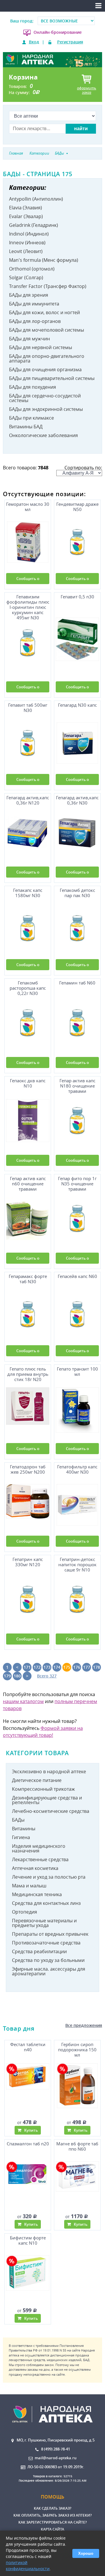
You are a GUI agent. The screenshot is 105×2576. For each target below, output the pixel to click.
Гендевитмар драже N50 (77, 507)
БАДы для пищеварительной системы (52, 378)
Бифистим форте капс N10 (28, 2240)
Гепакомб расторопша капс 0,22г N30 (28, 988)
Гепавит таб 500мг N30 (28, 708)
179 (7, 1676)
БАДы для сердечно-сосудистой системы (45, 398)
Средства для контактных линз (46, 1903)
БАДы (18, 1820)
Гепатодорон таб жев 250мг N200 (28, 1469)
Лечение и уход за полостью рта (49, 1877)
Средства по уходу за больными (48, 1960)
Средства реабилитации (39, 1951)
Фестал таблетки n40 (28, 2047)
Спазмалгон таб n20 (28, 2144)
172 (37, 1667)
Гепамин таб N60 (77, 983)
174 (57, 1667)
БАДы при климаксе (32, 418)
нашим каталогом (23, 1701)
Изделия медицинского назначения (39, 1848)
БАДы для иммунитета (34, 304)
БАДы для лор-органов (35, 321)
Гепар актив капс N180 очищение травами (77, 1086)
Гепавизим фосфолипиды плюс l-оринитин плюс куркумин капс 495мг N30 (28, 606)
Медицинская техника (37, 1894)
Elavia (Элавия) (26, 208)
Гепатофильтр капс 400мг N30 (77, 1469)
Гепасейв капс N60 (77, 1276)
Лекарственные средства (40, 1859)
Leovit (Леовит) (26, 251)
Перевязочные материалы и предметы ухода (44, 1923)
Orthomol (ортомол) (32, 269)
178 (97, 1667)
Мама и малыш (29, 1886)
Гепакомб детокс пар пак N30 (77, 893)
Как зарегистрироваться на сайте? (52, 2522)
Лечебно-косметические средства (51, 1811)
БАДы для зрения (29, 295)
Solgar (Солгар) (26, 277)
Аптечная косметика (35, 1868)
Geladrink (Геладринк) (34, 225)
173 (47, 1667)
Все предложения (84, 2025)
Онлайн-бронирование (58, 32)
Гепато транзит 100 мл (77, 1372)
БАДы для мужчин (29, 339)
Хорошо (86, 2553)
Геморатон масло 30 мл (28, 507)
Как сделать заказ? (52, 2508)
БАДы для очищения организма (45, 369)
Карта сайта (52, 2529)
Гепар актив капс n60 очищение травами (28, 1184)
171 (27, 1667)
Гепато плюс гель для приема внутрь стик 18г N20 (28, 1374)
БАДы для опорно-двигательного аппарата (47, 358)
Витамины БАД (26, 427)
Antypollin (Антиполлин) (36, 199)
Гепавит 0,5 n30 (77, 597)
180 (17, 1676)
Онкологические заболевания (43, 435)
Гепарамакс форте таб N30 (28, 1279)
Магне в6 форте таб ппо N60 (77, 2146)
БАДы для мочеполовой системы (47, 330)
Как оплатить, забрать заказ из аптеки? (52, 2515)
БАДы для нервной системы (41, 347)
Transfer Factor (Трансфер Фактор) (48, 286)
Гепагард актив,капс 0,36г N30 (77, 800)
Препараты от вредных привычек (50, 1934)
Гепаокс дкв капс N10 (28, 1083)
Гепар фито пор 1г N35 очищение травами (77, 1184)
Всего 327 (47, 1676)
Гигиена (21, 1837)
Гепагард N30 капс (77, 705)
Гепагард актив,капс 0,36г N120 (28, 800)
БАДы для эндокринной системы (46, 409)
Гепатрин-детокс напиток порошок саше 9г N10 (77, 1565)
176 (77, 1667)
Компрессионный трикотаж (43, 1789)
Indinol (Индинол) (29, 234)
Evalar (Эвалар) (26, 216)
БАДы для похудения (33, 387)
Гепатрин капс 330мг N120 (28, 1562)
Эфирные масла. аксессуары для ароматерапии (49, 1971)
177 (87, 1667)
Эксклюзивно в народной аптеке (49, 1771)
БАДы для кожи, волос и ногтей (44, 312)
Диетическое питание (37, 1780)
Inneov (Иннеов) (27, 243)
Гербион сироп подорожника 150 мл (77, 2050)
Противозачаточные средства (46, 1943)
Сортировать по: (83, 468)
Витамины (24, 1829)
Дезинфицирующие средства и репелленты (47, 1800)
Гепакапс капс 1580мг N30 (28, 893)
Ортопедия (24, 1912)
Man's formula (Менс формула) (44, 260)
